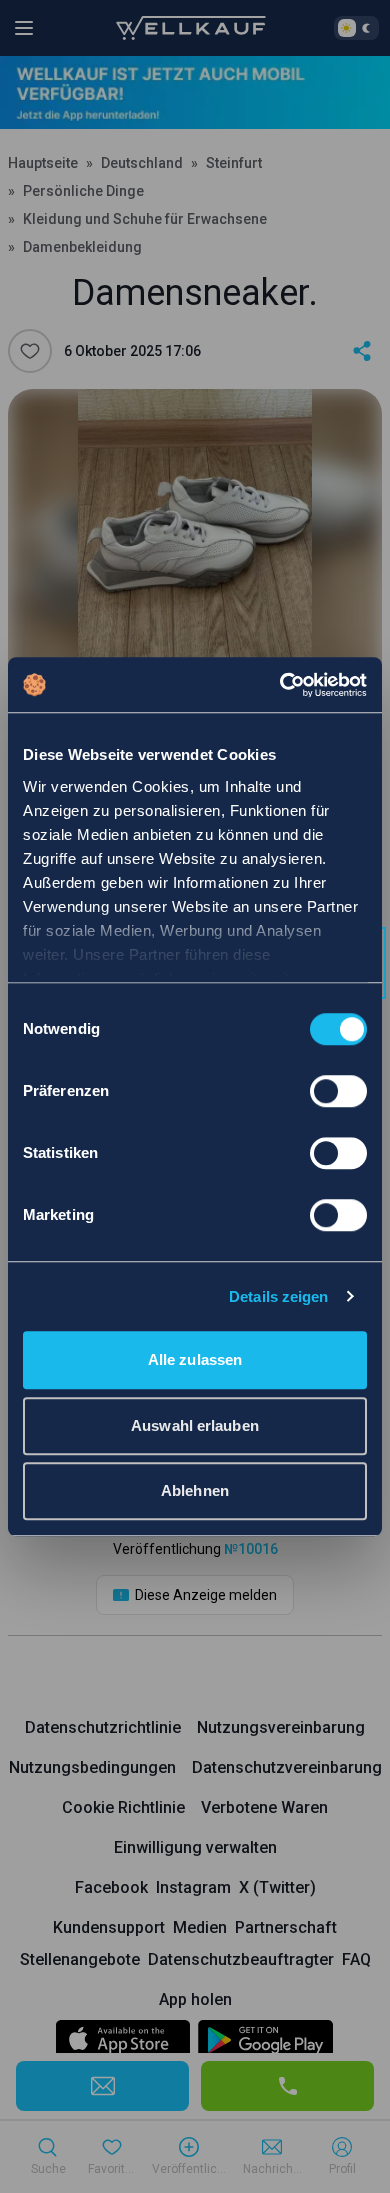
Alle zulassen (195, 1359)
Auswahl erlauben (195, 1425)
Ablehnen (195, 1490)
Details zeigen (278, 1296)
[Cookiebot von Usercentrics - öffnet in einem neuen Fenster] (280, 685)
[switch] (338, 1091)
